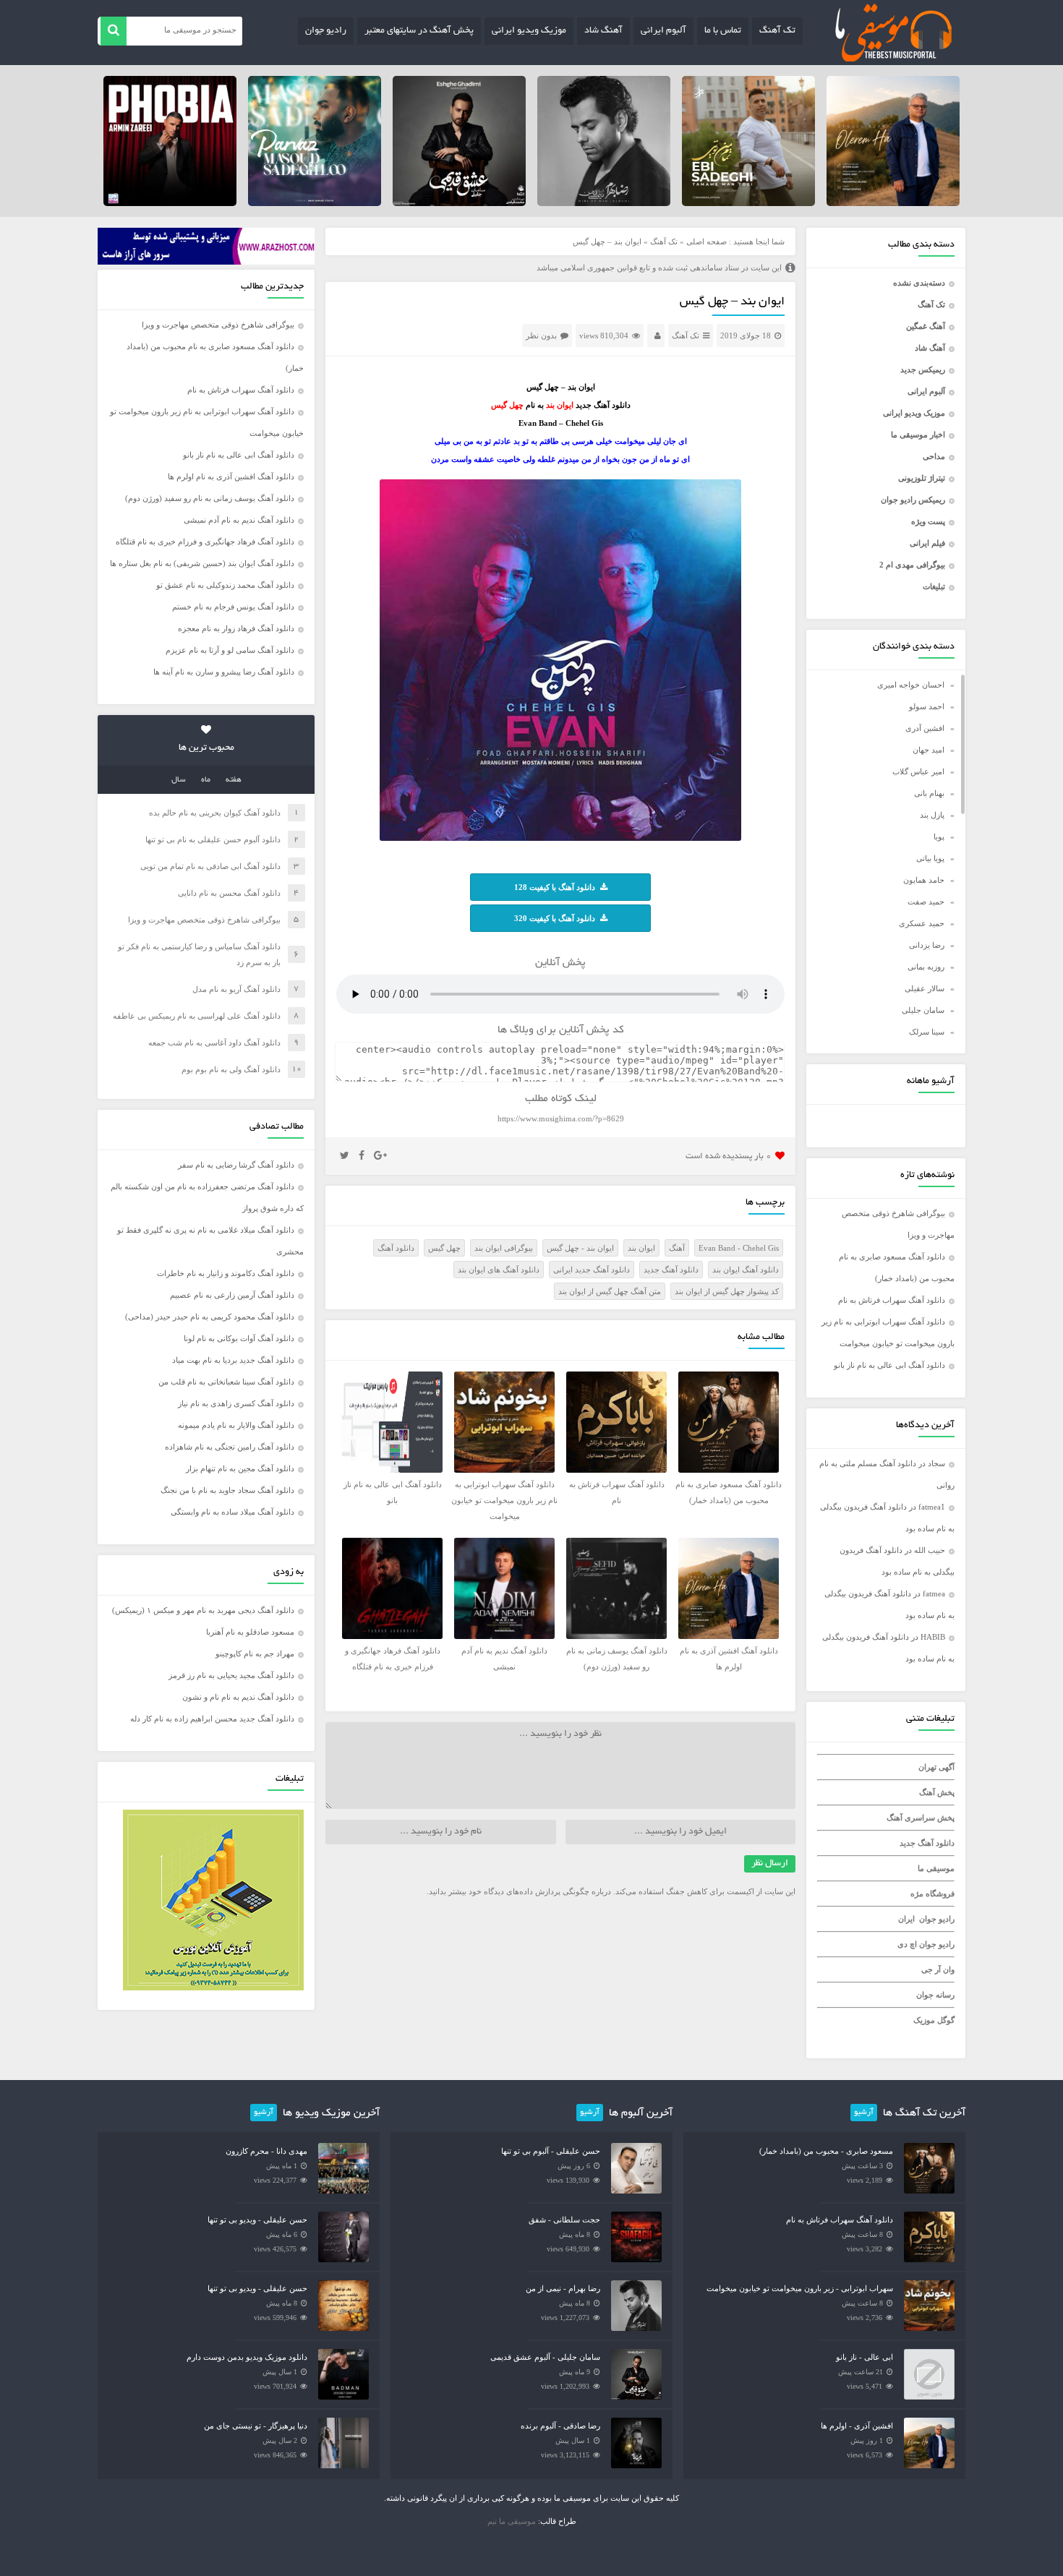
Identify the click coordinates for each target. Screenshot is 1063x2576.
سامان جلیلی (923, 1010)
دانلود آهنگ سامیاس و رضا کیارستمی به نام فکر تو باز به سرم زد (199, 954)
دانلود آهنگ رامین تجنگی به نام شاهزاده (230, 1447)
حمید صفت (926, 902)
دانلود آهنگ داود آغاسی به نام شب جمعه (214, 1043)
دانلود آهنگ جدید (927, 1843)
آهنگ (677, 1248)
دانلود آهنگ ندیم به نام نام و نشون (238, 1697)
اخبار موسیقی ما (918, 435)
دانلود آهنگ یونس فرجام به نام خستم (233, 607)
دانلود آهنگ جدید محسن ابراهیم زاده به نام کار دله (212, 1719)
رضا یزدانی (927, 945)
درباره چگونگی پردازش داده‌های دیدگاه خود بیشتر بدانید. (519, 1891)
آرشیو (864, 2113)
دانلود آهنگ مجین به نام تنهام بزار (240, 1468)
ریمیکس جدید (923, 369)
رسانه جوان (935, 1995)
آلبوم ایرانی (663, 31)
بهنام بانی (929, 793)
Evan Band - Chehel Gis (739, 1248)
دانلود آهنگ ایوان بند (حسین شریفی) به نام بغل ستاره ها (202, 563)
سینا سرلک (927, 1032)
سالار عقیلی (925, 988)
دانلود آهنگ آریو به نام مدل (236, 989)
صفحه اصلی (706, 241)
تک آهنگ (777, 31)
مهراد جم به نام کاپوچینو (255, 1653)
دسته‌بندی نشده (919, 283)
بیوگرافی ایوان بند (504, 1248)
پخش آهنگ (937, 1792)
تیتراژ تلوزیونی (922, 478)
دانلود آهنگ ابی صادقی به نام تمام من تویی (210, 866)
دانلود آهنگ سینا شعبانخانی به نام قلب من (226, 1382)
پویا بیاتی (930, 858)
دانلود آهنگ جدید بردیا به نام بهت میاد (233, 1360)
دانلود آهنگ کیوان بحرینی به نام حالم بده (215, 813)
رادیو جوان (326, 31)
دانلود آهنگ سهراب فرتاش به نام (892, 1300)
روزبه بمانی (926, 967)
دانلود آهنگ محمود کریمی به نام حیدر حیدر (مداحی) (210, 1317)
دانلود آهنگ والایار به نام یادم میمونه (236, 1425)
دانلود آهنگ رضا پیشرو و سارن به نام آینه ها (224, 672)
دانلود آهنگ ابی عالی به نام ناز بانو (889, 1365)
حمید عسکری (922, 923)
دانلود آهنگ (396, 1248)
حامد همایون (924, 880)
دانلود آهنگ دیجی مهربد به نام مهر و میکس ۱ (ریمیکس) (203, 1610)
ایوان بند (641, 1248)
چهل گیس (444, 1248)
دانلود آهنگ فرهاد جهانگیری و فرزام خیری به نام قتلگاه (205, 542)
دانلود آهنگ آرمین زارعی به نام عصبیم (232, 1295)
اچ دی (908, 1944)
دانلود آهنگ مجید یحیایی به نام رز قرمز (231, 1675)
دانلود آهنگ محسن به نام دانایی (229, 893)
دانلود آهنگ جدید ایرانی (592, 1270)
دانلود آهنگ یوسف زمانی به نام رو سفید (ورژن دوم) (210, 498)
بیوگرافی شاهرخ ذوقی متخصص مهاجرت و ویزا (218, 325)
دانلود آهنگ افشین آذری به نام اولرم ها (231, 476)
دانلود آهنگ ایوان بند (746, 1270)
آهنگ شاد (603, 31)
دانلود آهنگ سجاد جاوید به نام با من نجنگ (227, 1490)
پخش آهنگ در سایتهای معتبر (419, 31)
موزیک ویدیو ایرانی (529, 31)
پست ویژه (928, 521)
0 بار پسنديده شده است (729, 1156)
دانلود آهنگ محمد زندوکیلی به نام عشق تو (225, 585)
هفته (234, 780)
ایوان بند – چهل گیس (732, 302)
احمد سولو (927, 706)
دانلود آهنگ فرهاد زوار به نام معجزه (236, 628)
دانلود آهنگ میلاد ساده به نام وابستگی (232, 1512)
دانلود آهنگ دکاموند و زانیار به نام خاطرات (226, 1273)
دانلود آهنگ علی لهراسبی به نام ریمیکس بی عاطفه (197, 1016)
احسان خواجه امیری (911, 685)
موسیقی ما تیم (512, 2521)
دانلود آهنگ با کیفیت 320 (555, 918)
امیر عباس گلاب (918, 771)
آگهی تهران (936, 1767)
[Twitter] (345, 1156)
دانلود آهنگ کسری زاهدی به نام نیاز (236, 1403)
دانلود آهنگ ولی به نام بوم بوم (231, 1069)
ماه (206, 780)
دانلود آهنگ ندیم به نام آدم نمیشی (239, 520)
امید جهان (928, 750)
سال (179, 780)
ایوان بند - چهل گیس (580, 1248)
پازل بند (932, 815)
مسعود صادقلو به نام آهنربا (250, 1632)
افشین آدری (925, 728)
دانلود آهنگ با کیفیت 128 (555, 887)
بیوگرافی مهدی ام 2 (912, 565)
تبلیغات (934, 586)
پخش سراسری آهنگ (921, 1818)
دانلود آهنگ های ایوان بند (499, 1270)
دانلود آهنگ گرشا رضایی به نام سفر (236, 1165)
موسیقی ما (936, 1868)
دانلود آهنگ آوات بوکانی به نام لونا (239, 1338)
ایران (906, 1919)
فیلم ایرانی (927, 543)
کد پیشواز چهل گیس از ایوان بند (727, 1291)
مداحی (934, 456)
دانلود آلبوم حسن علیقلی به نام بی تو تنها (213, 839)
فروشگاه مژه (932, 1894)
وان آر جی (938, 1969)
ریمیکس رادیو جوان (913, 500)
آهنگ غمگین (926, 326)
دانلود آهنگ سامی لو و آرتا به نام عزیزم (230, 650)
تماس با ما (723, 31)
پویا (939, 836)
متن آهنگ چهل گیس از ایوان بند (610, 1291)
